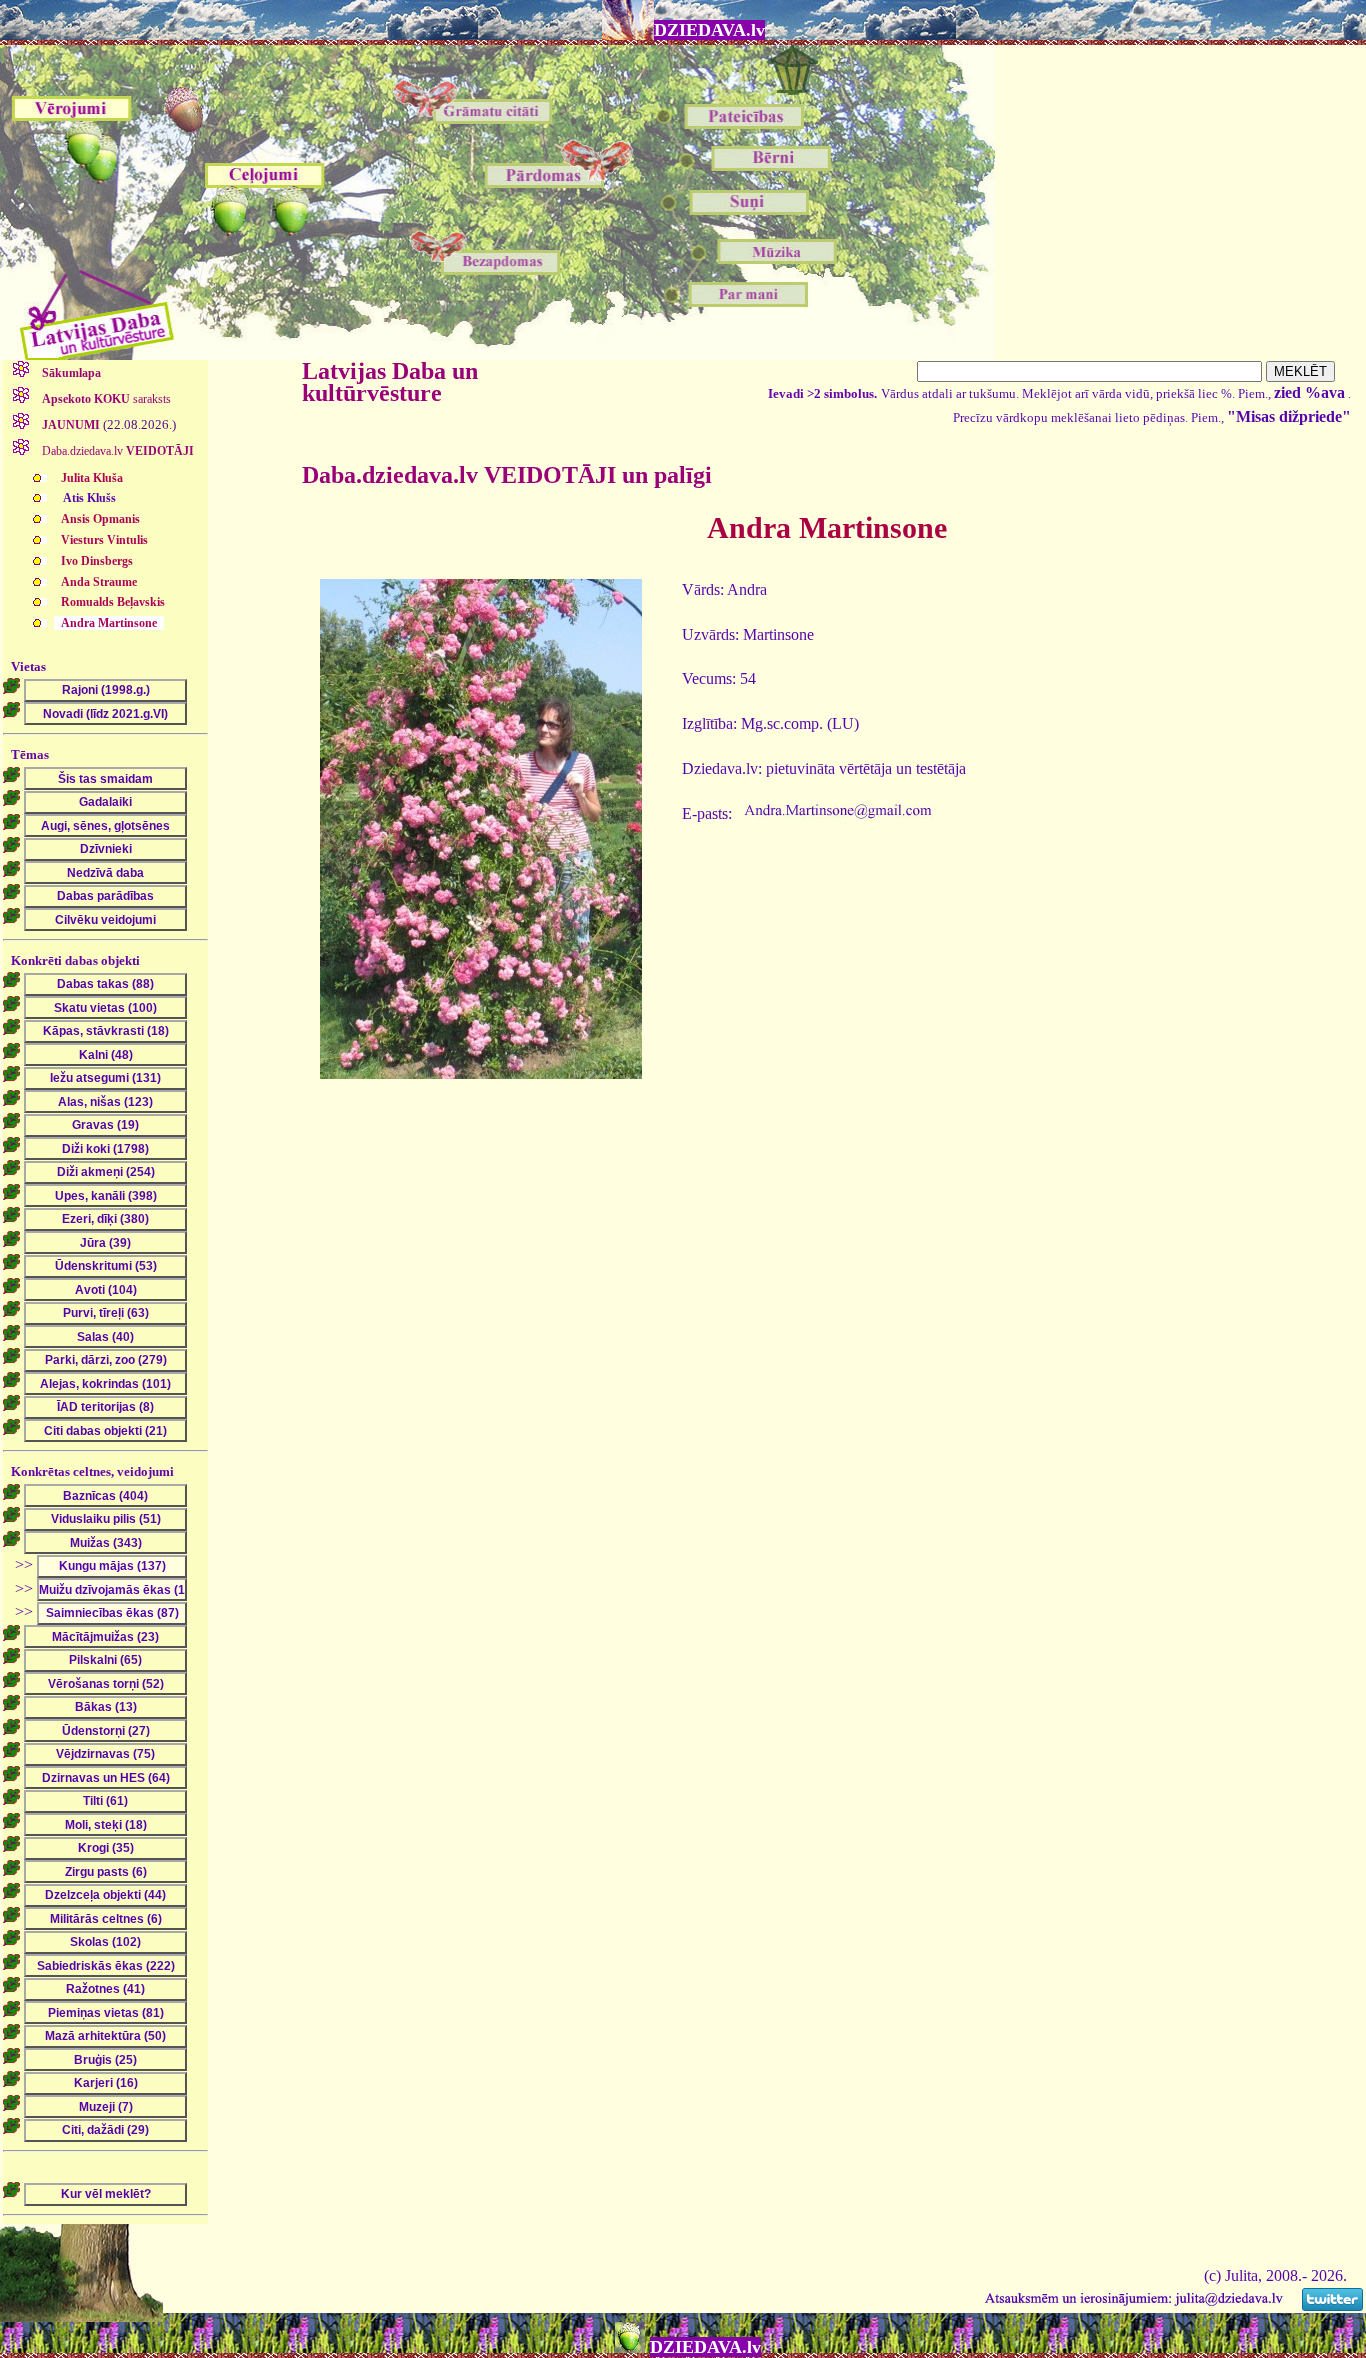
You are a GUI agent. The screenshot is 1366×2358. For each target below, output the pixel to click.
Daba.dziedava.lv (116, 451)
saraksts (106, 399)
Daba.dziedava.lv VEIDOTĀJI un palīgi (507, 475)
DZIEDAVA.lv (709, 30)
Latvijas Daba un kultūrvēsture (390, 382)
